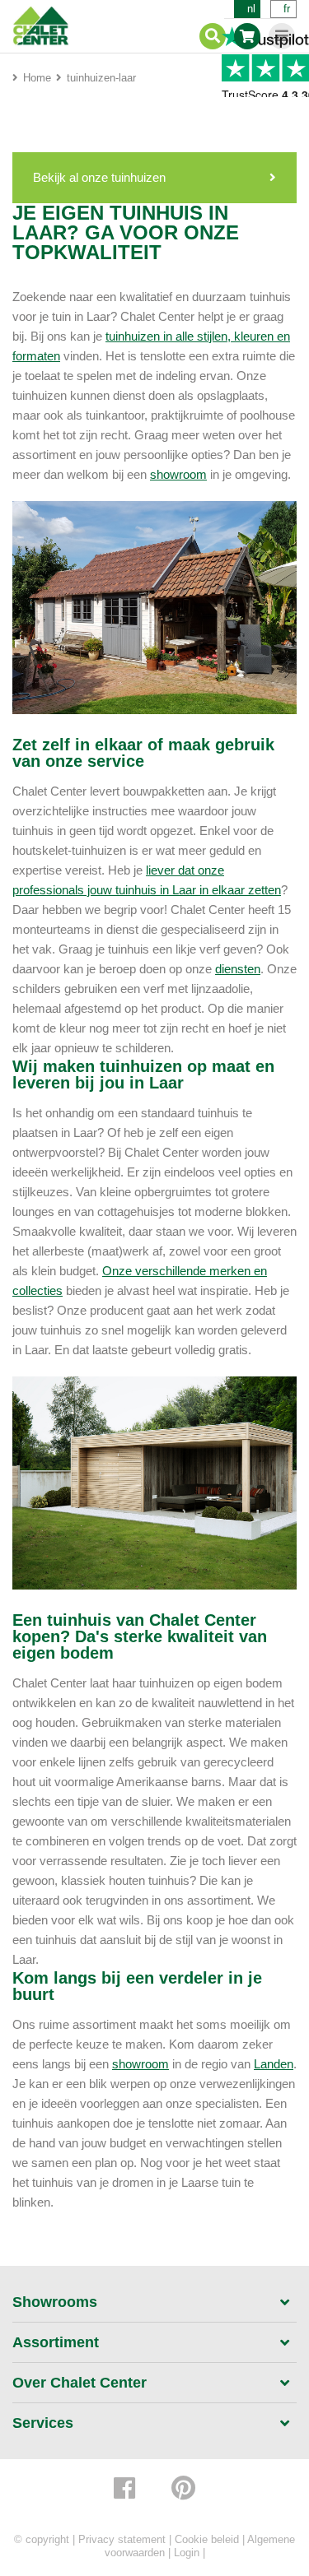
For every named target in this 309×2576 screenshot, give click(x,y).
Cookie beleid (207, 2539)
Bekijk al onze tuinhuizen (99, 177)
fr (287, 9)
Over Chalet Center (80, 2383)
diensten (238, 969)
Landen (274, 2064)
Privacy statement (122, 2539)
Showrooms (55, 2302)
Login (187, 2553)
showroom (178, 474)
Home (37, 78)
